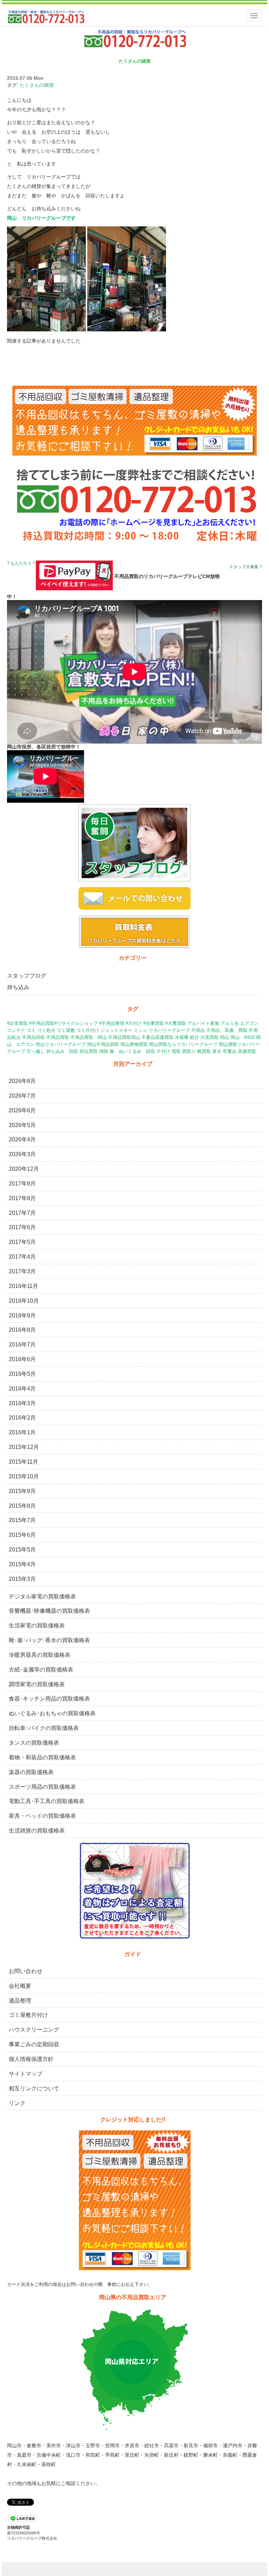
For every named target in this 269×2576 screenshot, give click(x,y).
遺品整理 (20, 2001)
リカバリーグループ (169, 1030)
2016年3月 (22, 1403)
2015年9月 (22, 1491)
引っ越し (36, 1051)
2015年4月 (22, 1564)
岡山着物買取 (134, 1044)
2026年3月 (22, 1154)
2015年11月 (23, 1462)
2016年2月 (22, 1418)
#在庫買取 (154, 1023)
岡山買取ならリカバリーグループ (183, 1044)
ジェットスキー (116, 1030)
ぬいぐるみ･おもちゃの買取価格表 (52, 1713)
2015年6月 (22, 1535)
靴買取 (204, 1051)
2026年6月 (22, 1110)
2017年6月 (22, 1227)
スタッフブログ (27, 976)
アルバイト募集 (203, 1023)
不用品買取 (58, 1037)
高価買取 (247, 1051)
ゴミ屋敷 (66, 1030)
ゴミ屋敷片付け (28, 2015)
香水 (217, 1051)
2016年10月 (24, 1301)
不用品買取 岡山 (89, 1037)
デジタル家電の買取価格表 (42, 1596)
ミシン (141, 1030)
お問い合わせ (26, 1971)
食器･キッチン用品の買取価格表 (49, 1699)
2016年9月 (22, 1315)
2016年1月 (22, 1432)
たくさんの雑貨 (37, 85)
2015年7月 (22, 1520)
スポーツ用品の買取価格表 (42, 1787)
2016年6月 (22, 1359)
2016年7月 (22, 1345)
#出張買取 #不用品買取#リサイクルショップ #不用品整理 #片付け (74, 1023)
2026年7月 (22, 1096)
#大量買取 (176, 1023)
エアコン (249, 1023)
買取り (189, 1051)
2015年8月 (22, 1506)
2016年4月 (22, 1389)
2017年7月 (22, 1213)
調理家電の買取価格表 (37, 1684)
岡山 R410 (243, 1037)
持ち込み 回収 (62, 1051)
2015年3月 (22, 1579)
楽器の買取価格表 (31, 1772)
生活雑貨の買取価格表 (37, 1831)
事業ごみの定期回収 (34, 2044)
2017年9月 (22, 1184)
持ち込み (18, 987)
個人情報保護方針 (31, 2059)
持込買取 (89, 1051)
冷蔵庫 (182, 1037)
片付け (163, 1051)
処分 (194, 1037)
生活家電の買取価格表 (37, 1625)
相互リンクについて (34, 2088)
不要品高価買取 (157, 1037)
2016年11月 (23, 1286)
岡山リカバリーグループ (61, 1044)
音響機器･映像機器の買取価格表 (49, 1611)
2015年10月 (24, 1476)
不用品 (198, 1030)
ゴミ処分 (46, 1030)
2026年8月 (22, 1081)
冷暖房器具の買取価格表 (40, 1655)
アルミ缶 (230, 1023)
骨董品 (230, 1051)
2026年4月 (22, 1139)
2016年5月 (22, 1374)
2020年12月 (24, 1169)
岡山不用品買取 (103, 1044)
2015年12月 (24, 1447)
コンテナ (16, 1030)
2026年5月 (22, 1125)
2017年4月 (22, 1257)
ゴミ (31, 1030)
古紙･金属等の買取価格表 (41, 1670)
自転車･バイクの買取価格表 (44, 1728)
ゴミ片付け (88, 1030)
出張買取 (209, 1037)
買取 (176, 1051)
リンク (17, 2103)
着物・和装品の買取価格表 (42, 1757)
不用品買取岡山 (124, 1037)
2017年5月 (22, 1242)
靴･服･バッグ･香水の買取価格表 (49, 1640)
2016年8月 (22, 1330)
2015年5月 (22, 1550)
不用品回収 (33, 1037)
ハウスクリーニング (34, 2030)
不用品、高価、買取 (227, 1030)
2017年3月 (22, 1271)
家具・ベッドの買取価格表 (42, 1816)
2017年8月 (22, 1198)
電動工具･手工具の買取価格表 (47, 1801)
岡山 (225, 1037)
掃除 (104, 1051)
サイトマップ (26, 2074)
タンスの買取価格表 (34, 1743)
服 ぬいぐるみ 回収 (132, 1051)
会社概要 (20, 1986)
